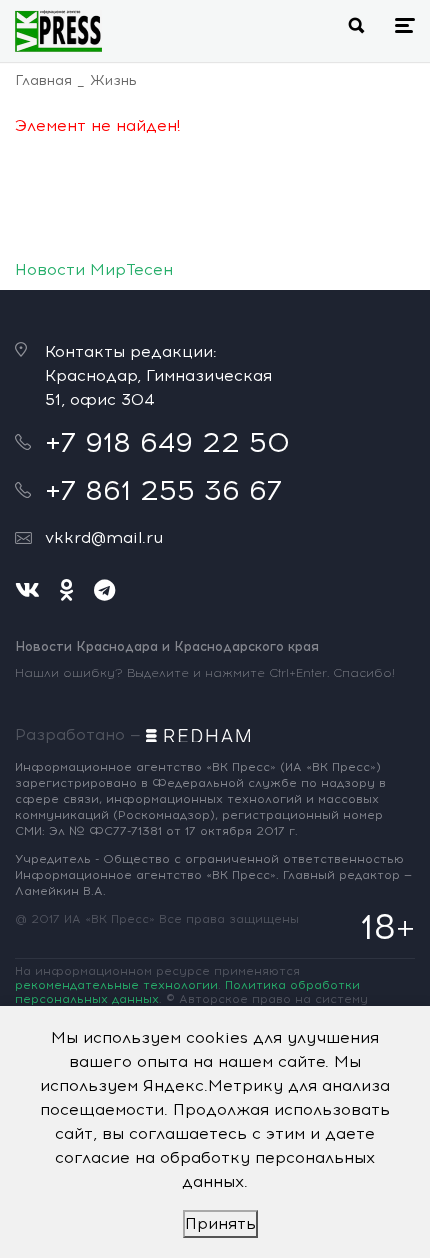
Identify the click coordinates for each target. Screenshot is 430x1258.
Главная (43, 80)
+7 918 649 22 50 (167, 442)
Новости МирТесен (94, 269)
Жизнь (113, 80)
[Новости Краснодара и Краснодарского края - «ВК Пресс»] (58, 31)
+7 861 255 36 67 (163, 490)
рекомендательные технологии (116, 985)
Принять (220, 1223)
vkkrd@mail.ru (104, 537)
